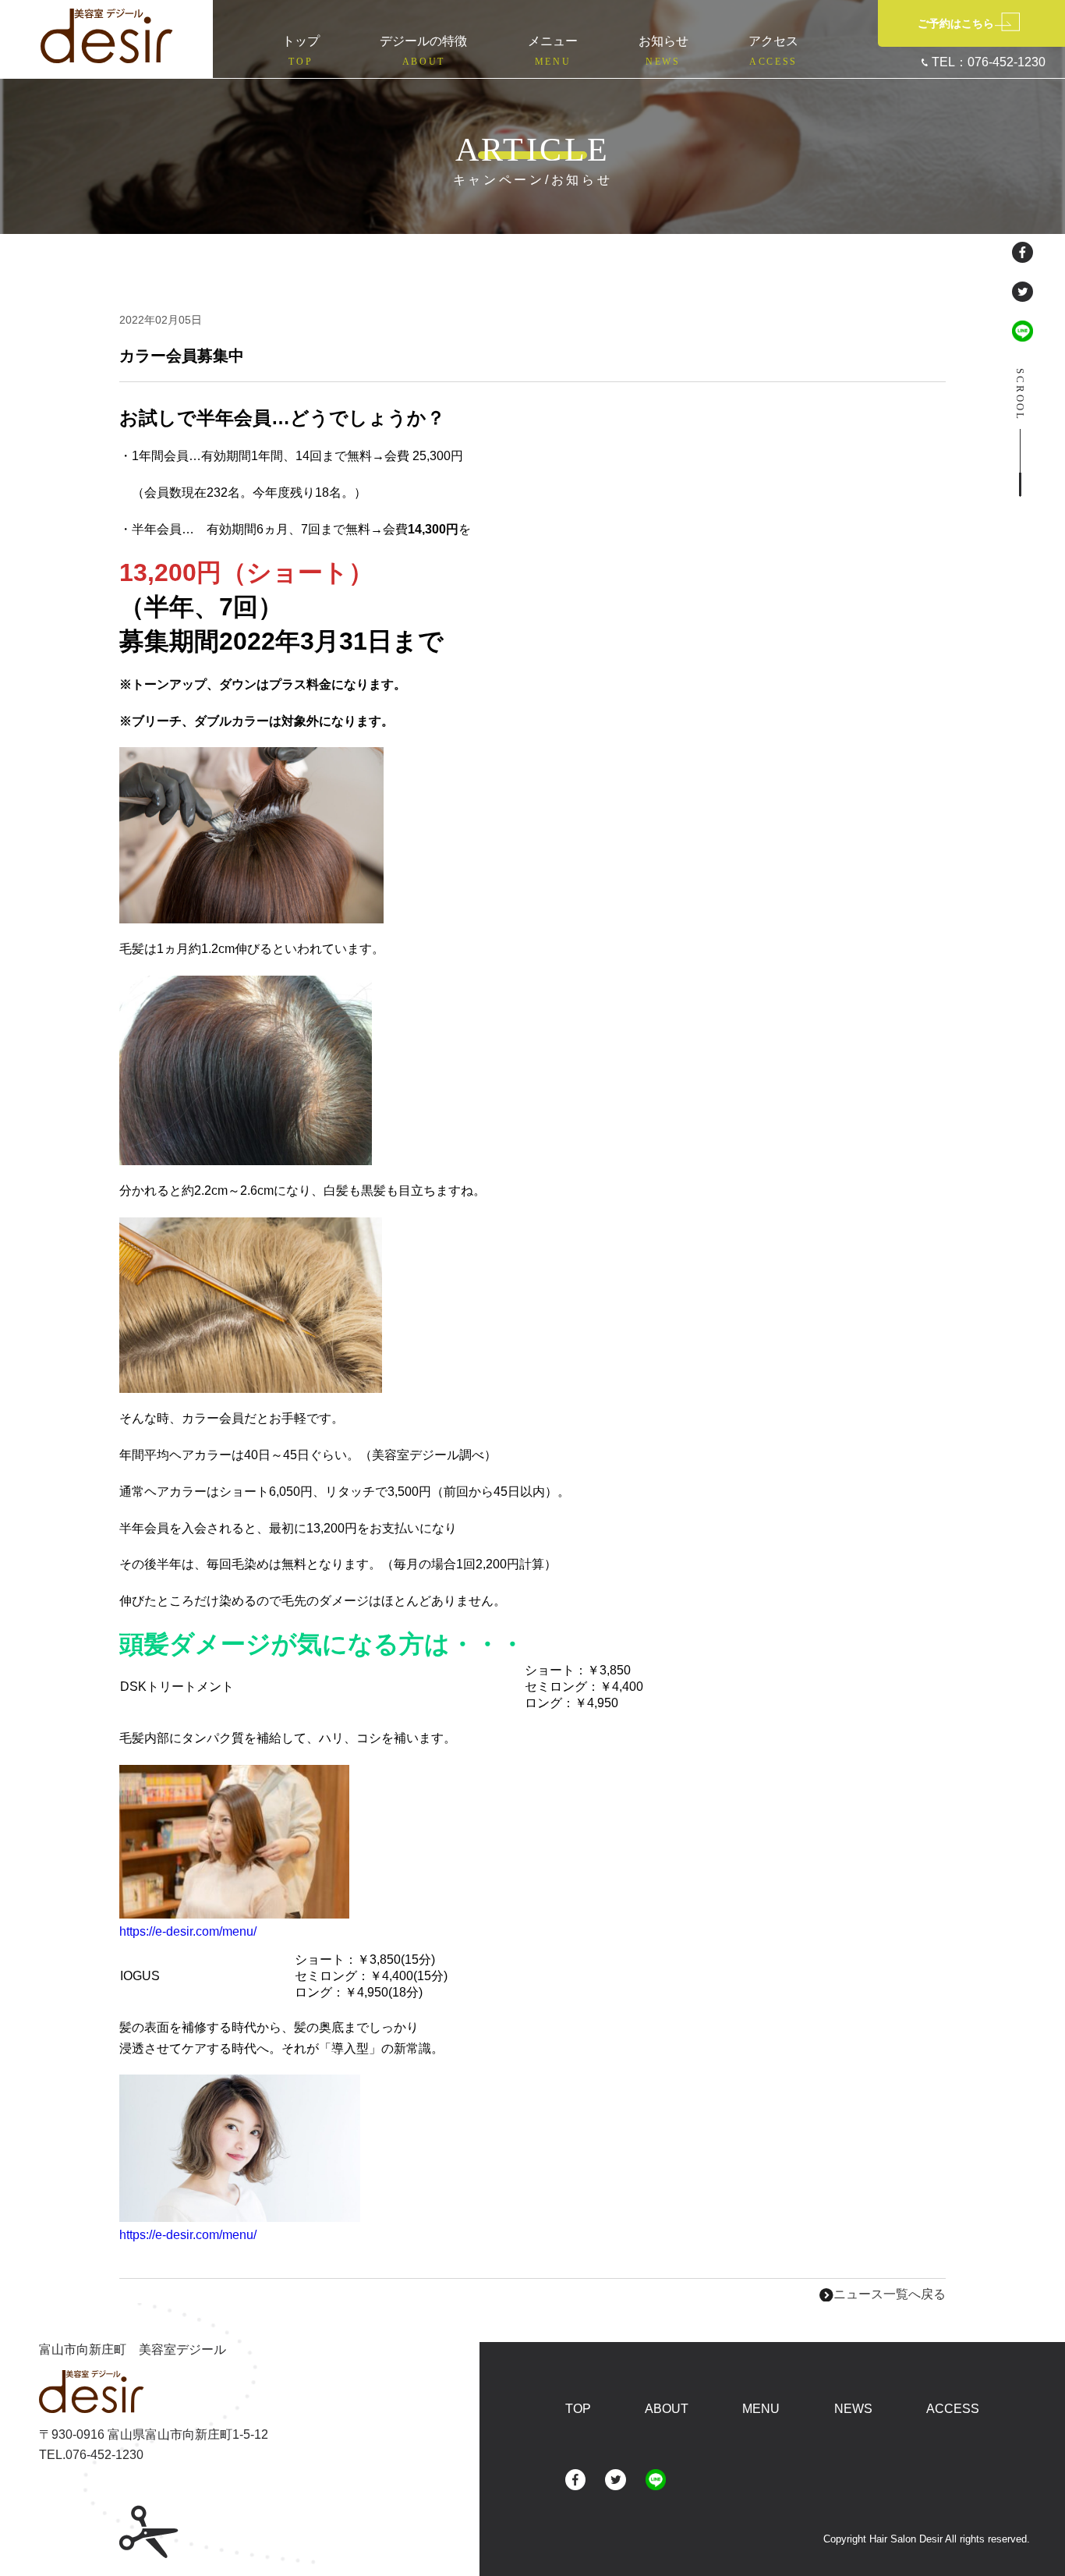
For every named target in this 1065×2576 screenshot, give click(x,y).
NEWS (853, 2409)
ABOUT (667, 2409)
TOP (578, 2409)
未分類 (235, 321)
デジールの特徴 (423, 51)
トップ (301, 51)
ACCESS (953, 2409)
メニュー (553, 51)
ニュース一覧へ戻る (890, 2294)
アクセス (773, 51)
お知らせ (663, 51)
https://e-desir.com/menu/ (188, 1931)
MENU (761, 2409)
